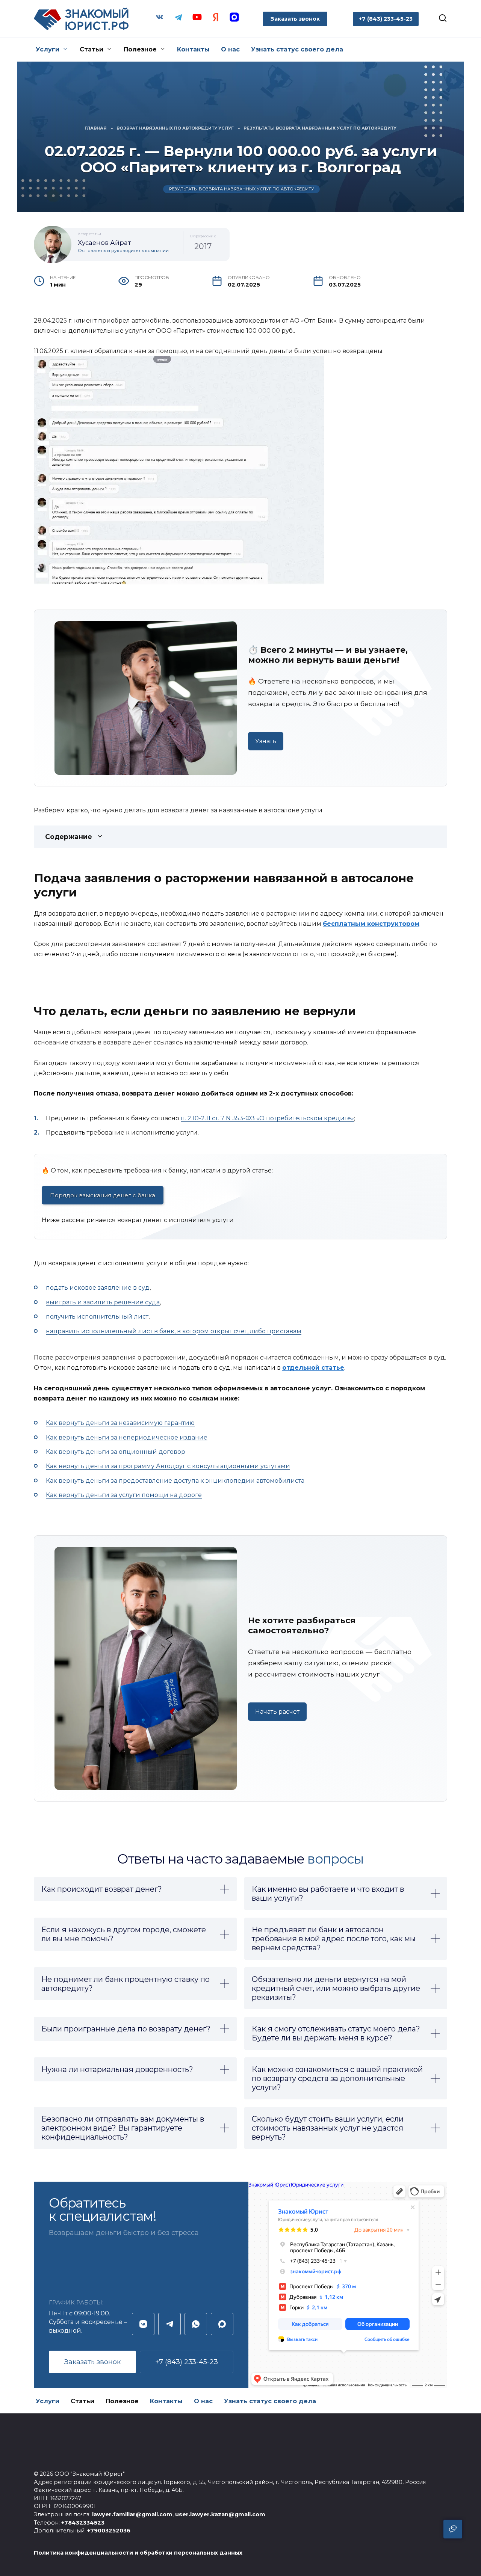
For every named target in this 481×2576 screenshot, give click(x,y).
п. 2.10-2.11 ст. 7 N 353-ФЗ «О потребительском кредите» (267, 1118)
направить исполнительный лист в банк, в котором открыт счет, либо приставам (174, 1331)
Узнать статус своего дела (297, 49)
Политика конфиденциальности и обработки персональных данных (138, 2553)
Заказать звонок (295, 19)
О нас (230, 49)
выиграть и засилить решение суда (103, 1302)
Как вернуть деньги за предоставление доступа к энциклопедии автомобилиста (175, 1481)
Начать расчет (277, 1712)
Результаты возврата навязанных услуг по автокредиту (242, 189)
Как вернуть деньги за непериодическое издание (127, 1437)
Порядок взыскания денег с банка (103, 1195)
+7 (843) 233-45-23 (187, 2362)
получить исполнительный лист (97, 1317)
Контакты (193, 49)
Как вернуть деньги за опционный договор (116, 1452)
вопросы (336, 1859)
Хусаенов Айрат (104, 243)
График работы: (76, 2302)
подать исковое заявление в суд (98, 1288)
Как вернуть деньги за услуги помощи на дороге (124, 1495)
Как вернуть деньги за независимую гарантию (120, 1423)
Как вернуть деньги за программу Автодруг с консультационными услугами (168, 1466)
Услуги (48, 49)
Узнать (266, 741)
